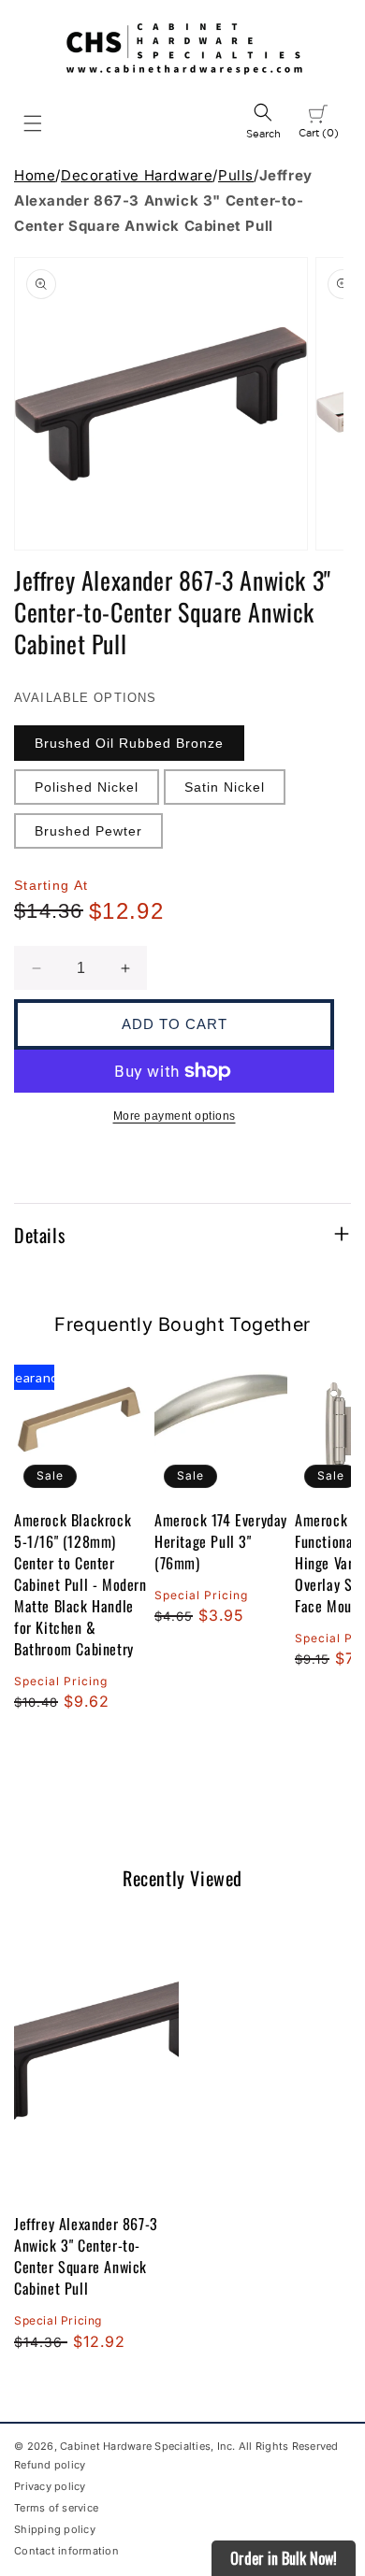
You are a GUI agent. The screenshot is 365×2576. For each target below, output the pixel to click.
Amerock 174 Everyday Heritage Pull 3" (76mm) (221, 1542)
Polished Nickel (87, 787)
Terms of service (56, 2508)
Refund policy (50, 2465)
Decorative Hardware (137, 175)
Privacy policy (50, 2486)
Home (35, 175)
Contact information (66, 2551)
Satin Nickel (225, 787)
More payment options (175, 1116)
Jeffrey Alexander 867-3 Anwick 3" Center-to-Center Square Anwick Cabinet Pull (86, 2256)
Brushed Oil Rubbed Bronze (129, 743)
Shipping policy (55, 2529)
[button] (33, 123)
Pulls (236, 175)
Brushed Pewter (88, 831)
